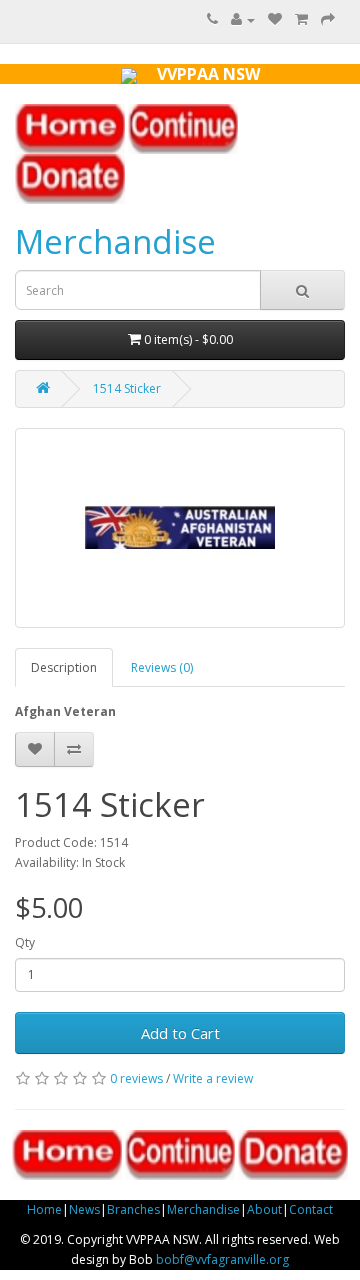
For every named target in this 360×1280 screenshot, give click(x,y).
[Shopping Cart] (301, 19)
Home (44, 1209)
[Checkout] (328, 19)
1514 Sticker (127, 388)
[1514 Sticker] (180, 528)
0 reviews (136, 1078)
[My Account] (243, 19)
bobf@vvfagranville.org (222, 1259)
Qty (25, 942)
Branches (133, 1209)
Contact (311, 1209)
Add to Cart (180, 1033)
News (84, 1209)
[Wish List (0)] (275, 19)
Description (64, 667)
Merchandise (115, 241)
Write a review (213, 1078)
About (264, 1209)
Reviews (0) (162, 667)
